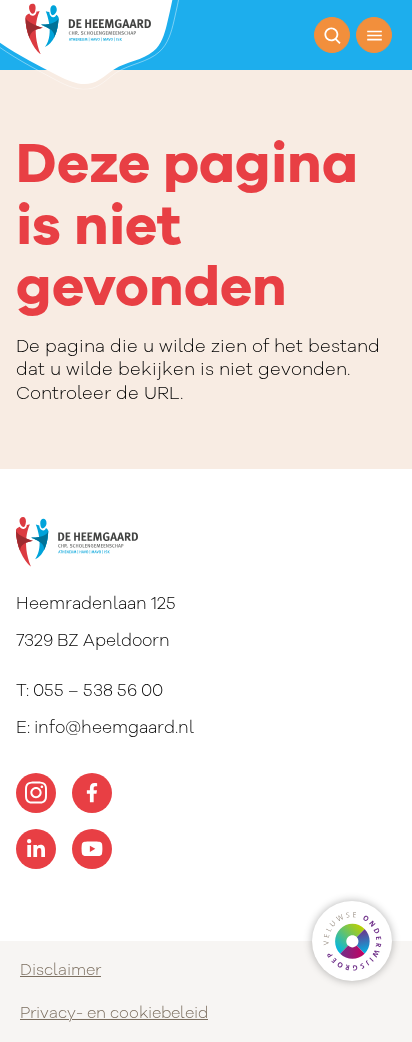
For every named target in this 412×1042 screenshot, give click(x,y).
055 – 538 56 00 (98, 690)
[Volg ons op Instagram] (36, 793)
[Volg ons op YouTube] (92, 849)
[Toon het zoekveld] (332, 35)
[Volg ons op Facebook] (92, 793)
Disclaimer (60, 970)
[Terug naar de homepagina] (89, 45)
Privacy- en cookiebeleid (114, 1013)
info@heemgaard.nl (114, 727)
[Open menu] (374, 35)
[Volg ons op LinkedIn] (36, 849)
